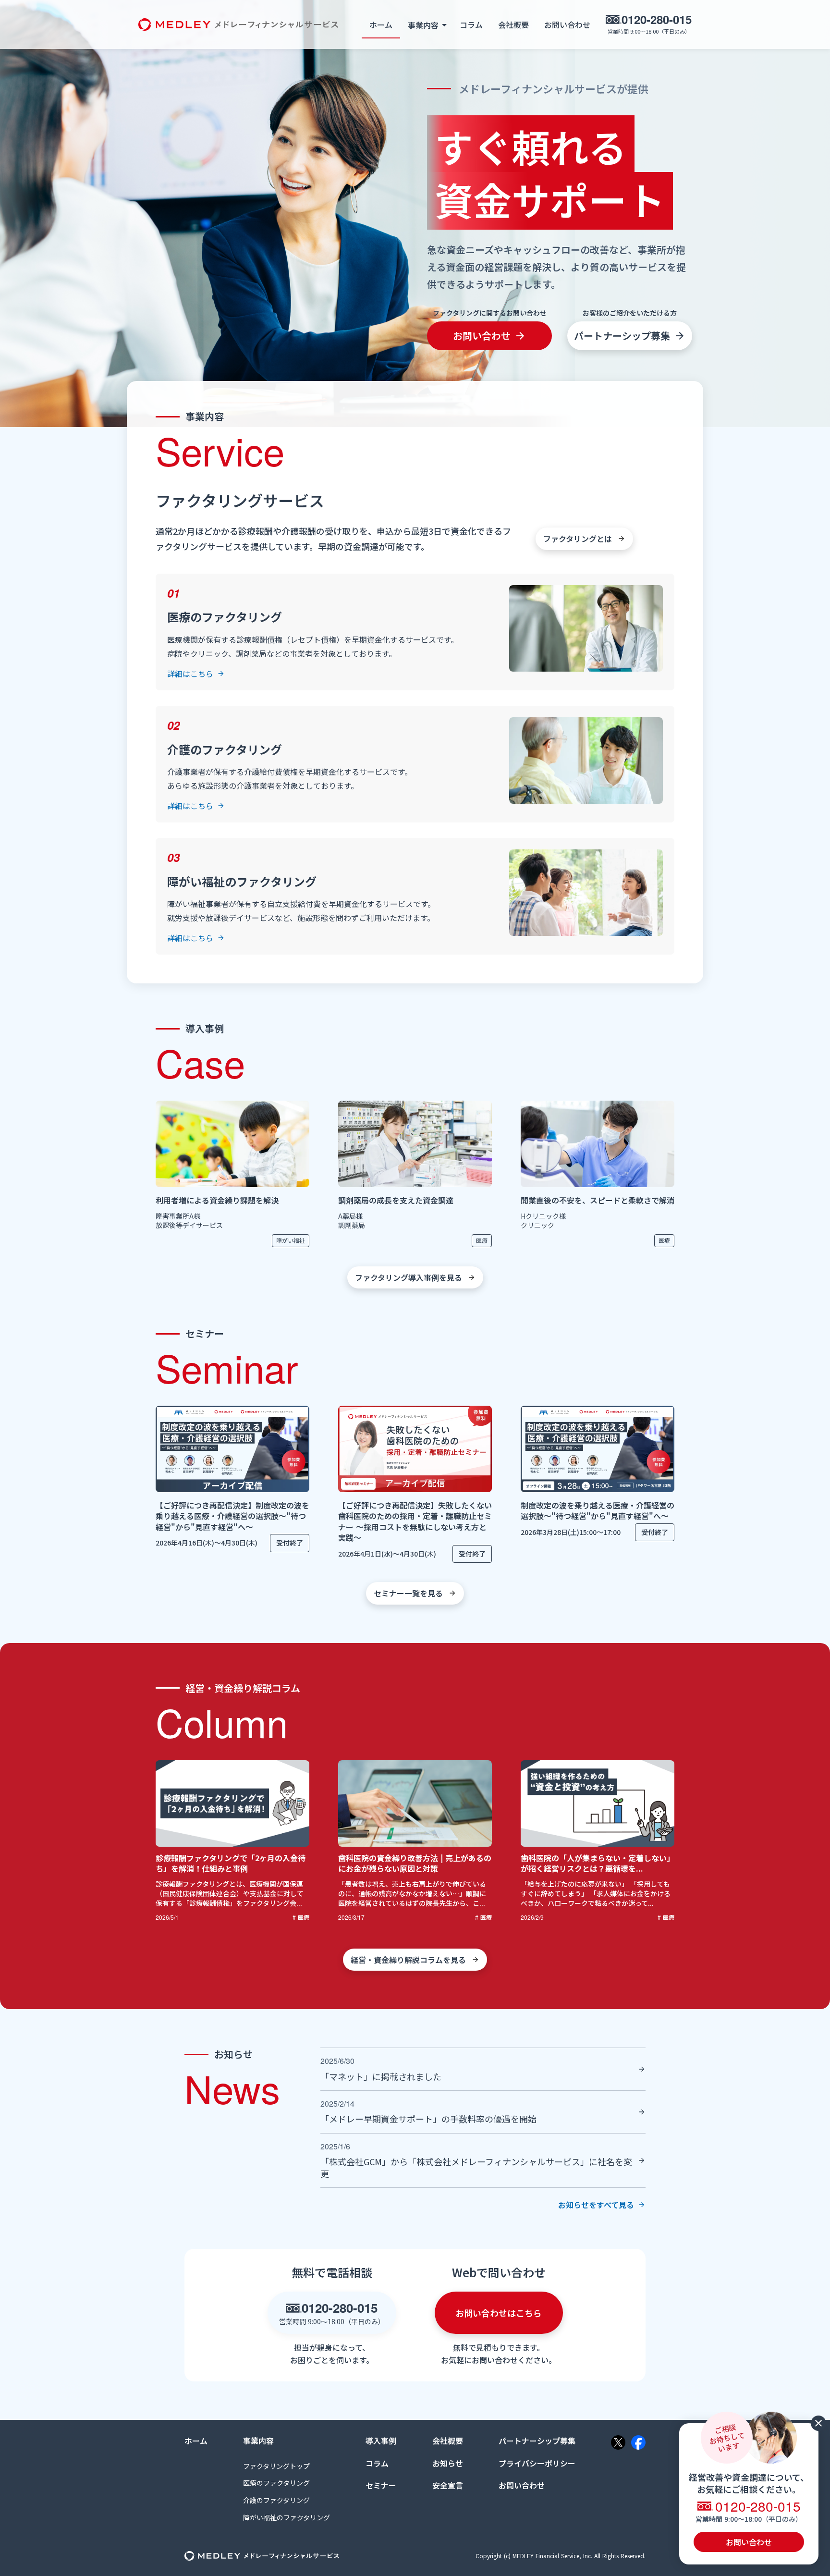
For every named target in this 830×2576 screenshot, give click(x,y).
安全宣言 (448, 2485)
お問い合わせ (567, 25)
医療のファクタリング (276, 2483)
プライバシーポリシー (537, 2463)
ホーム (381, 25)
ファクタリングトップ (276, 2466)
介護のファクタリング (276, 2500)
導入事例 (381, 2441)
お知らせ (448, 2463)
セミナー (381, 2485)
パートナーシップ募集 (537, 2441)
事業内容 (258, 2441)
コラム (471, 25)
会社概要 (513, 25)
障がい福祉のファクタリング (287, 2518)
